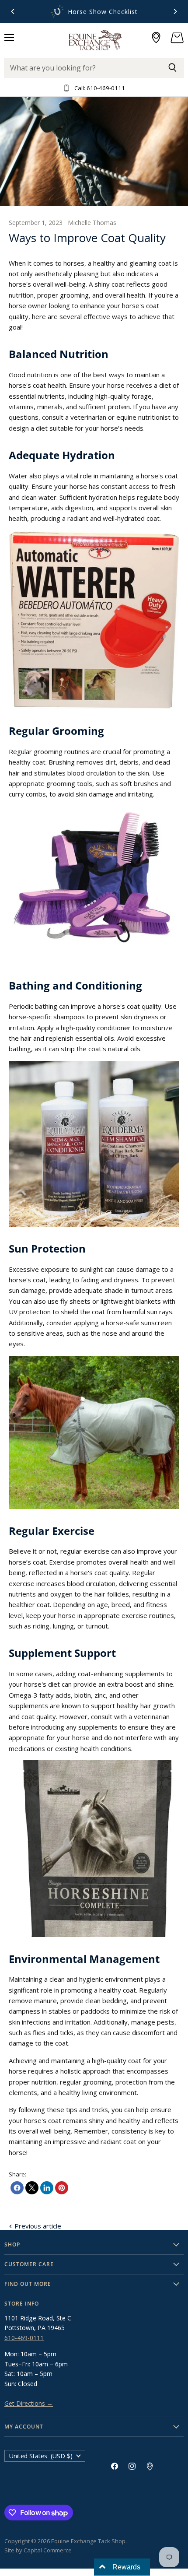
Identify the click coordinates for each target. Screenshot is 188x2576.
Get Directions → (29, 2403)
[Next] (175, 11)
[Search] (172, 68)
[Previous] (13, 11)
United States (41, 2456)
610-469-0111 (24, 2338)
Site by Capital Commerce (38, 2550)
